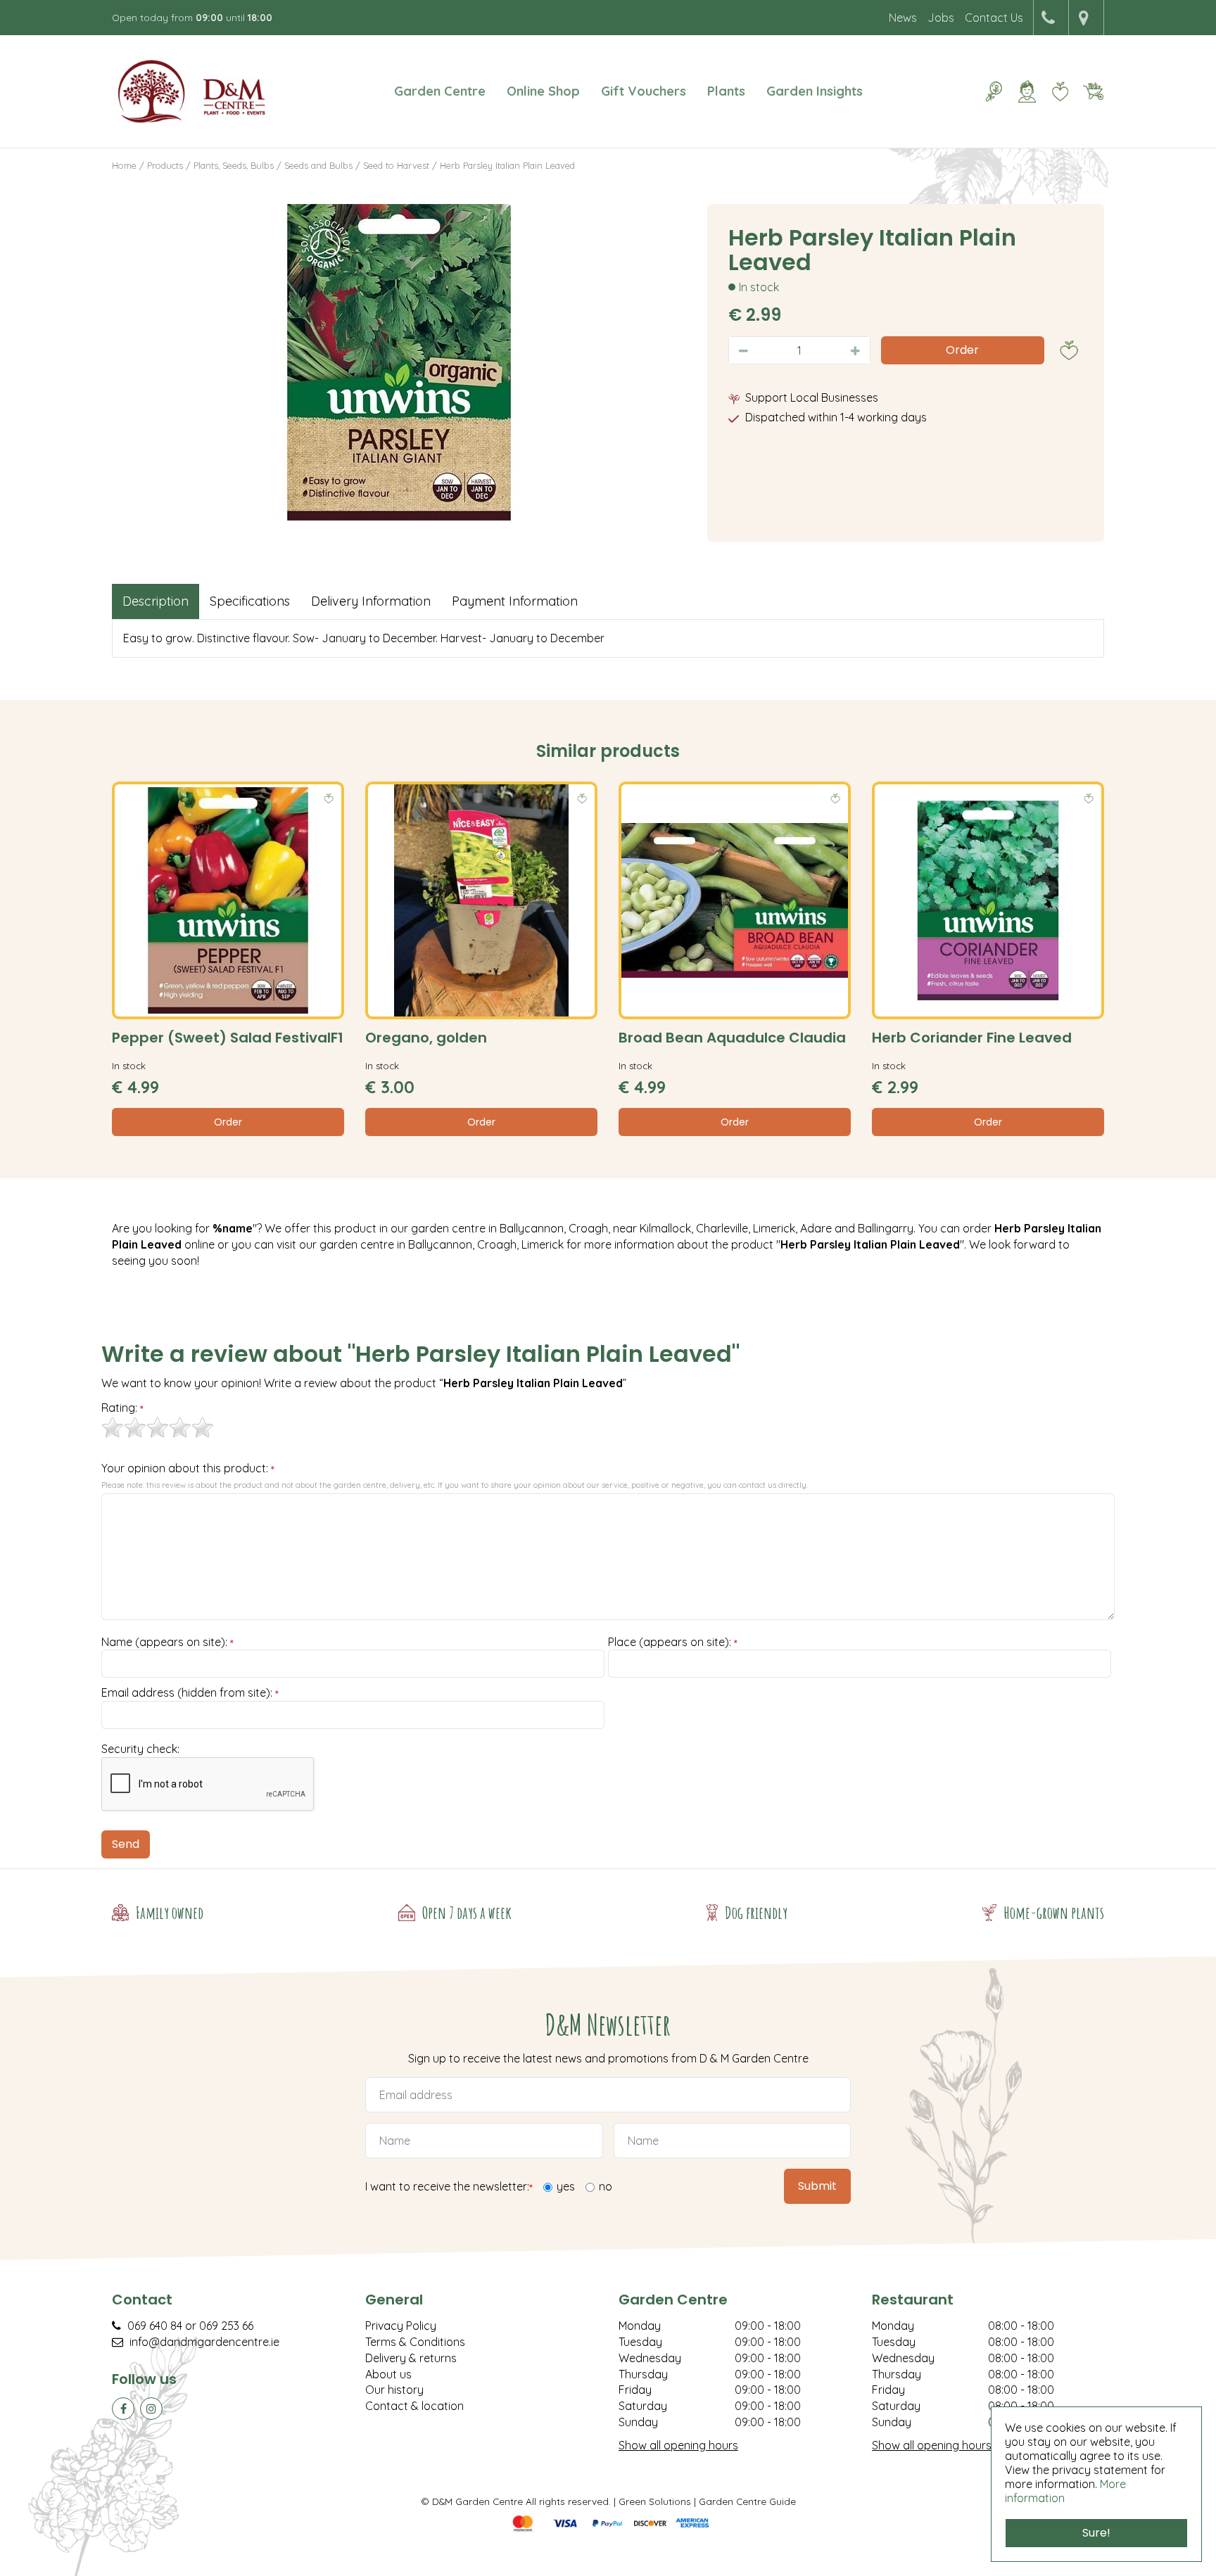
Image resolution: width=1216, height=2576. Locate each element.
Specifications (250, 601)
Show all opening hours (678, 2445)
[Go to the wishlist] (1054, 91)
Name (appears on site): (167, 1643)
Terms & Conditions (415, 2342)
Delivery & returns (411, 2358)
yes (566, 2186)
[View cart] (1093, 91)
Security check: (140, 1749)
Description (156, 601)
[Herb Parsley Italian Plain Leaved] (399, 362)
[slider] (158, 1427)
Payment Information (515, 601)
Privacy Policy (401, 2326)
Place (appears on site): (673, 1643)
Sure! (1096, 2533)
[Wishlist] (1060, 91)
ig (151, 2409)
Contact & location (414, 2406)
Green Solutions (655, 2501)
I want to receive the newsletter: (449, 2187)
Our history (394, 2390)
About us (388, 2374)
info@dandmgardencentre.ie (204, 2342)
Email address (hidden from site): (190, 1693)
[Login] (1027, 91)
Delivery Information (371, 601)
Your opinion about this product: (188, 1469)
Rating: (122, 1408)
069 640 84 (155, 2326)
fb (123, 2409)
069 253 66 (226, 2326)
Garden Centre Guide (747, 2501)
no (606, 2186)
